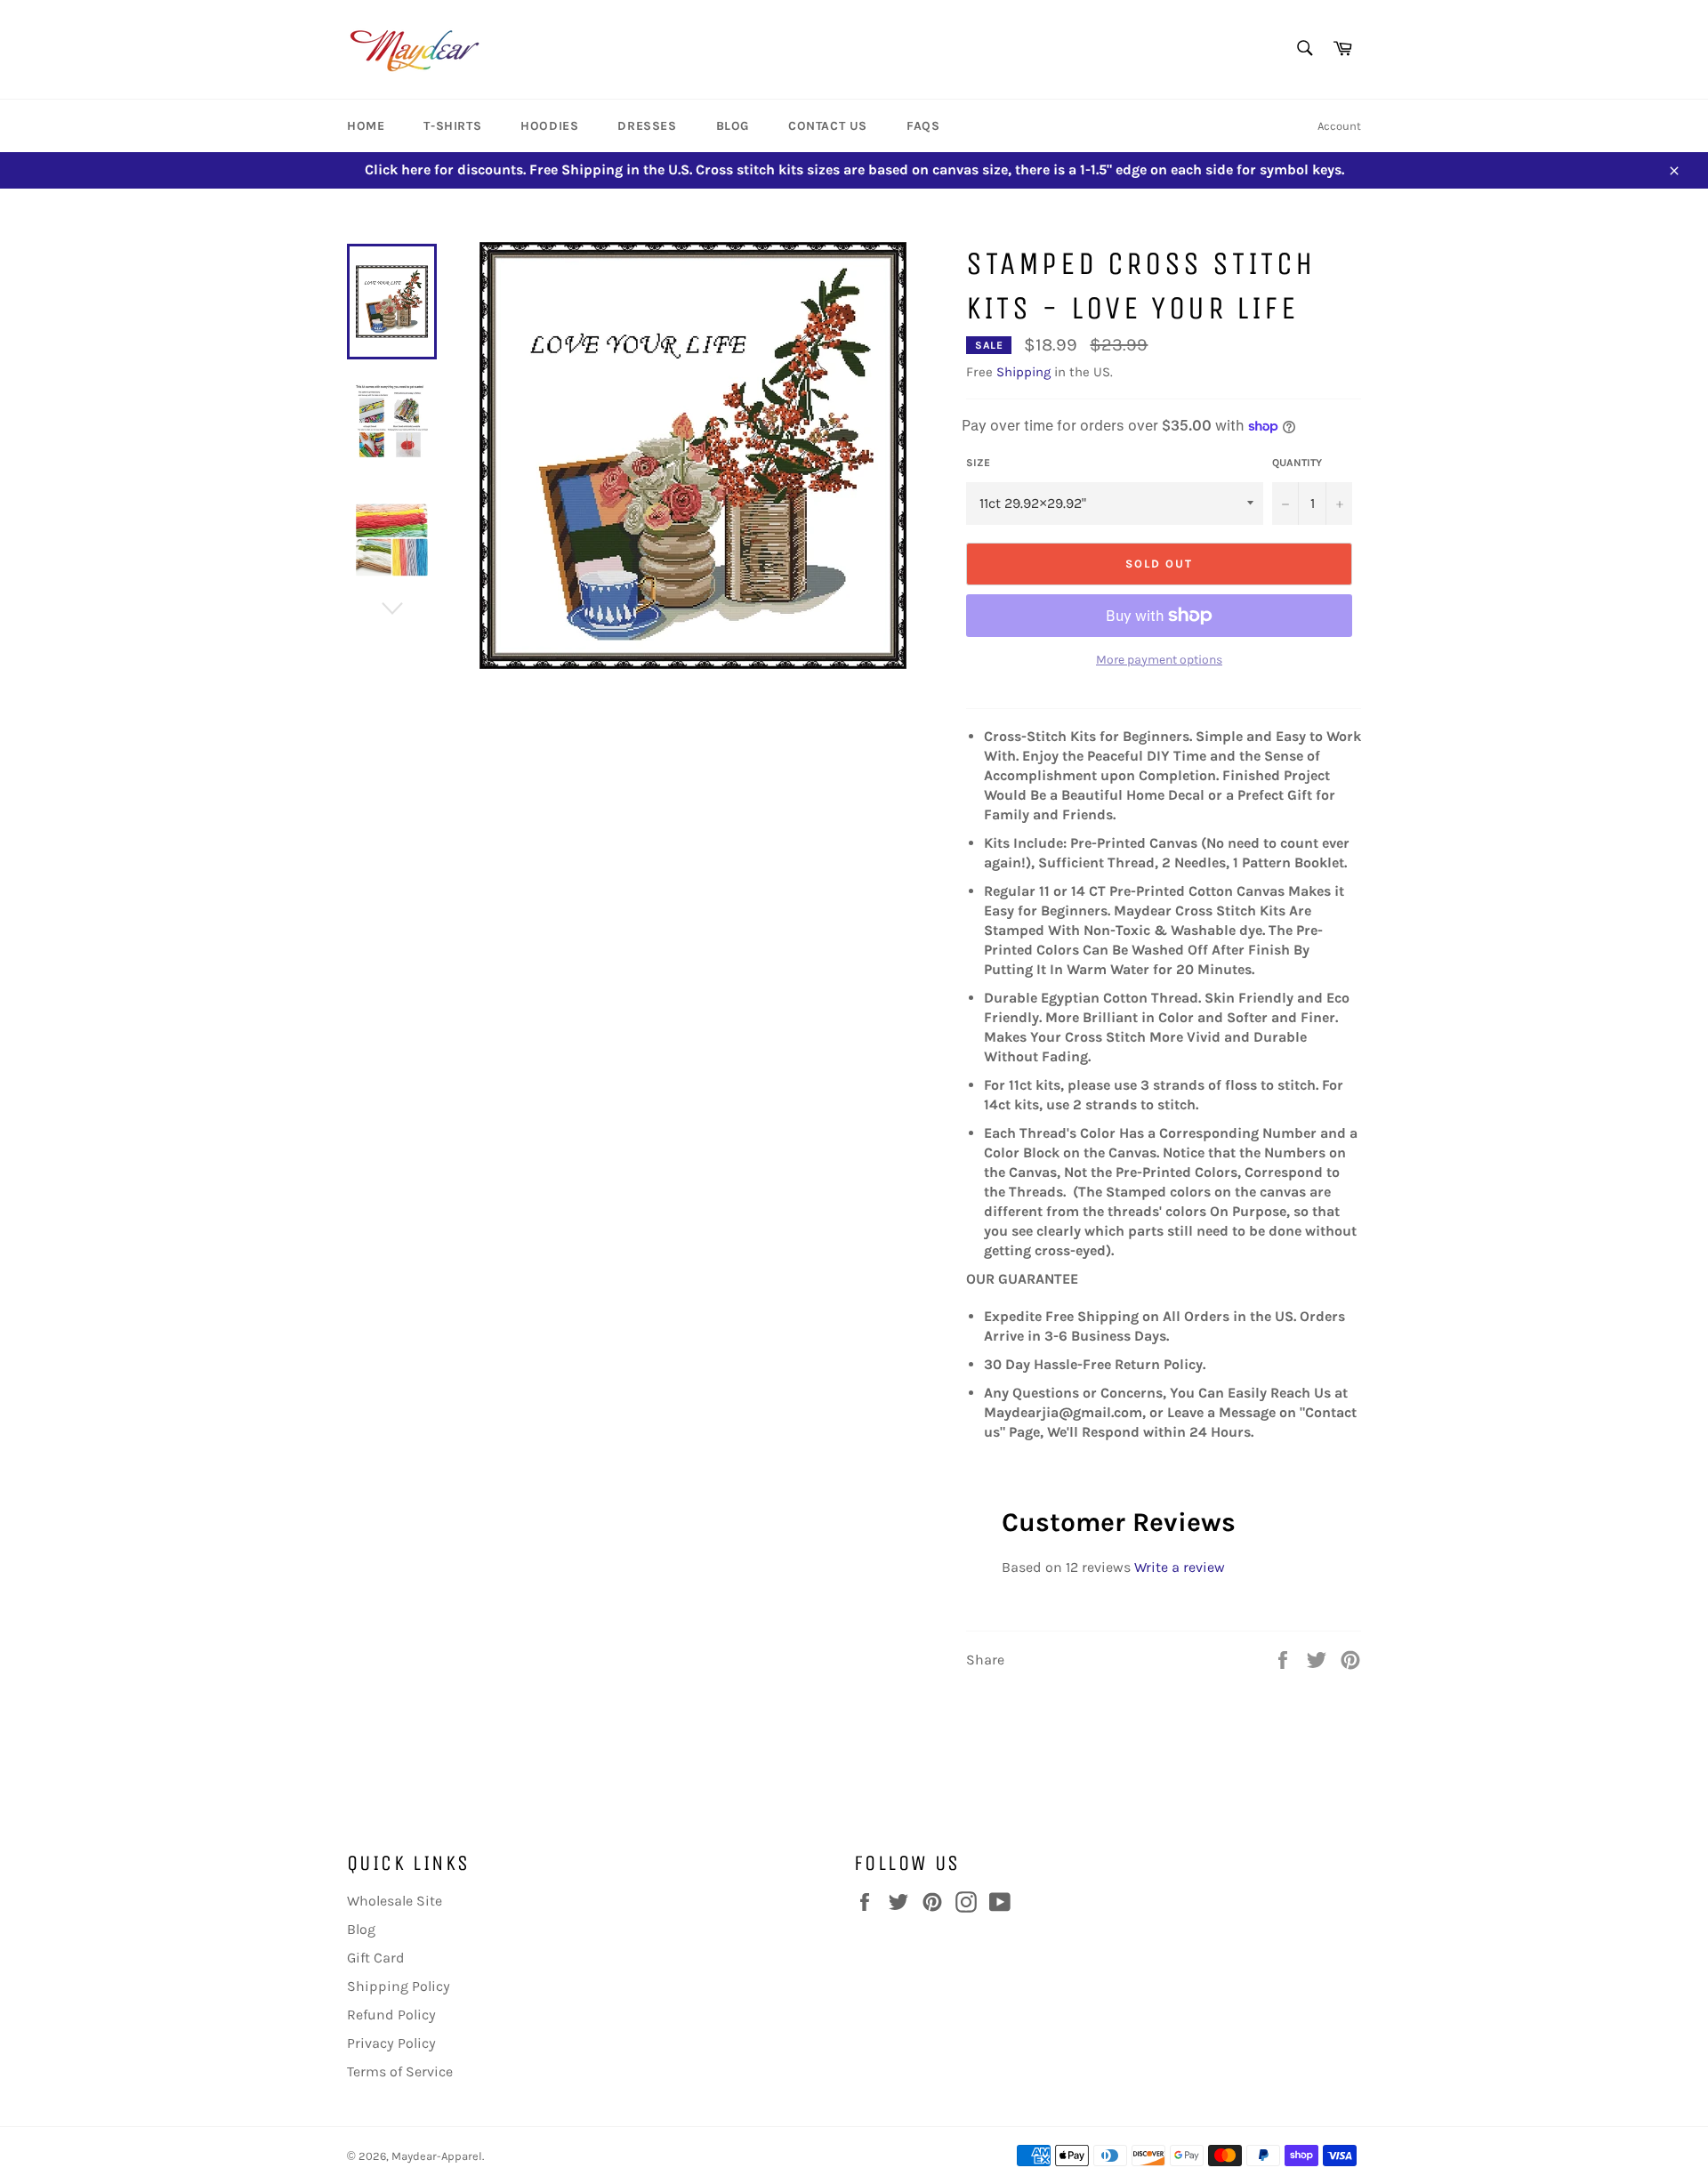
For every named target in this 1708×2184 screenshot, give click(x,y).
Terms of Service (400, 2071)
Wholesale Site (395, 1901)
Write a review (1180, 1567)
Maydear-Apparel (437, 2156)
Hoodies (549, 126)
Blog (733, 126)
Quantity (1297, 463)
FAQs (923, 126)
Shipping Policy (399, 1986)
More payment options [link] (1159, 660)
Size (978, 463)
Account (1339, 126)
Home (366, 126)
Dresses (647, 126)
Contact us (828, 126)
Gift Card (376, 1958)
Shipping (1023, 372)
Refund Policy (391, 2015)
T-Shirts (452, 126)
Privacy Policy (391, 2043)
